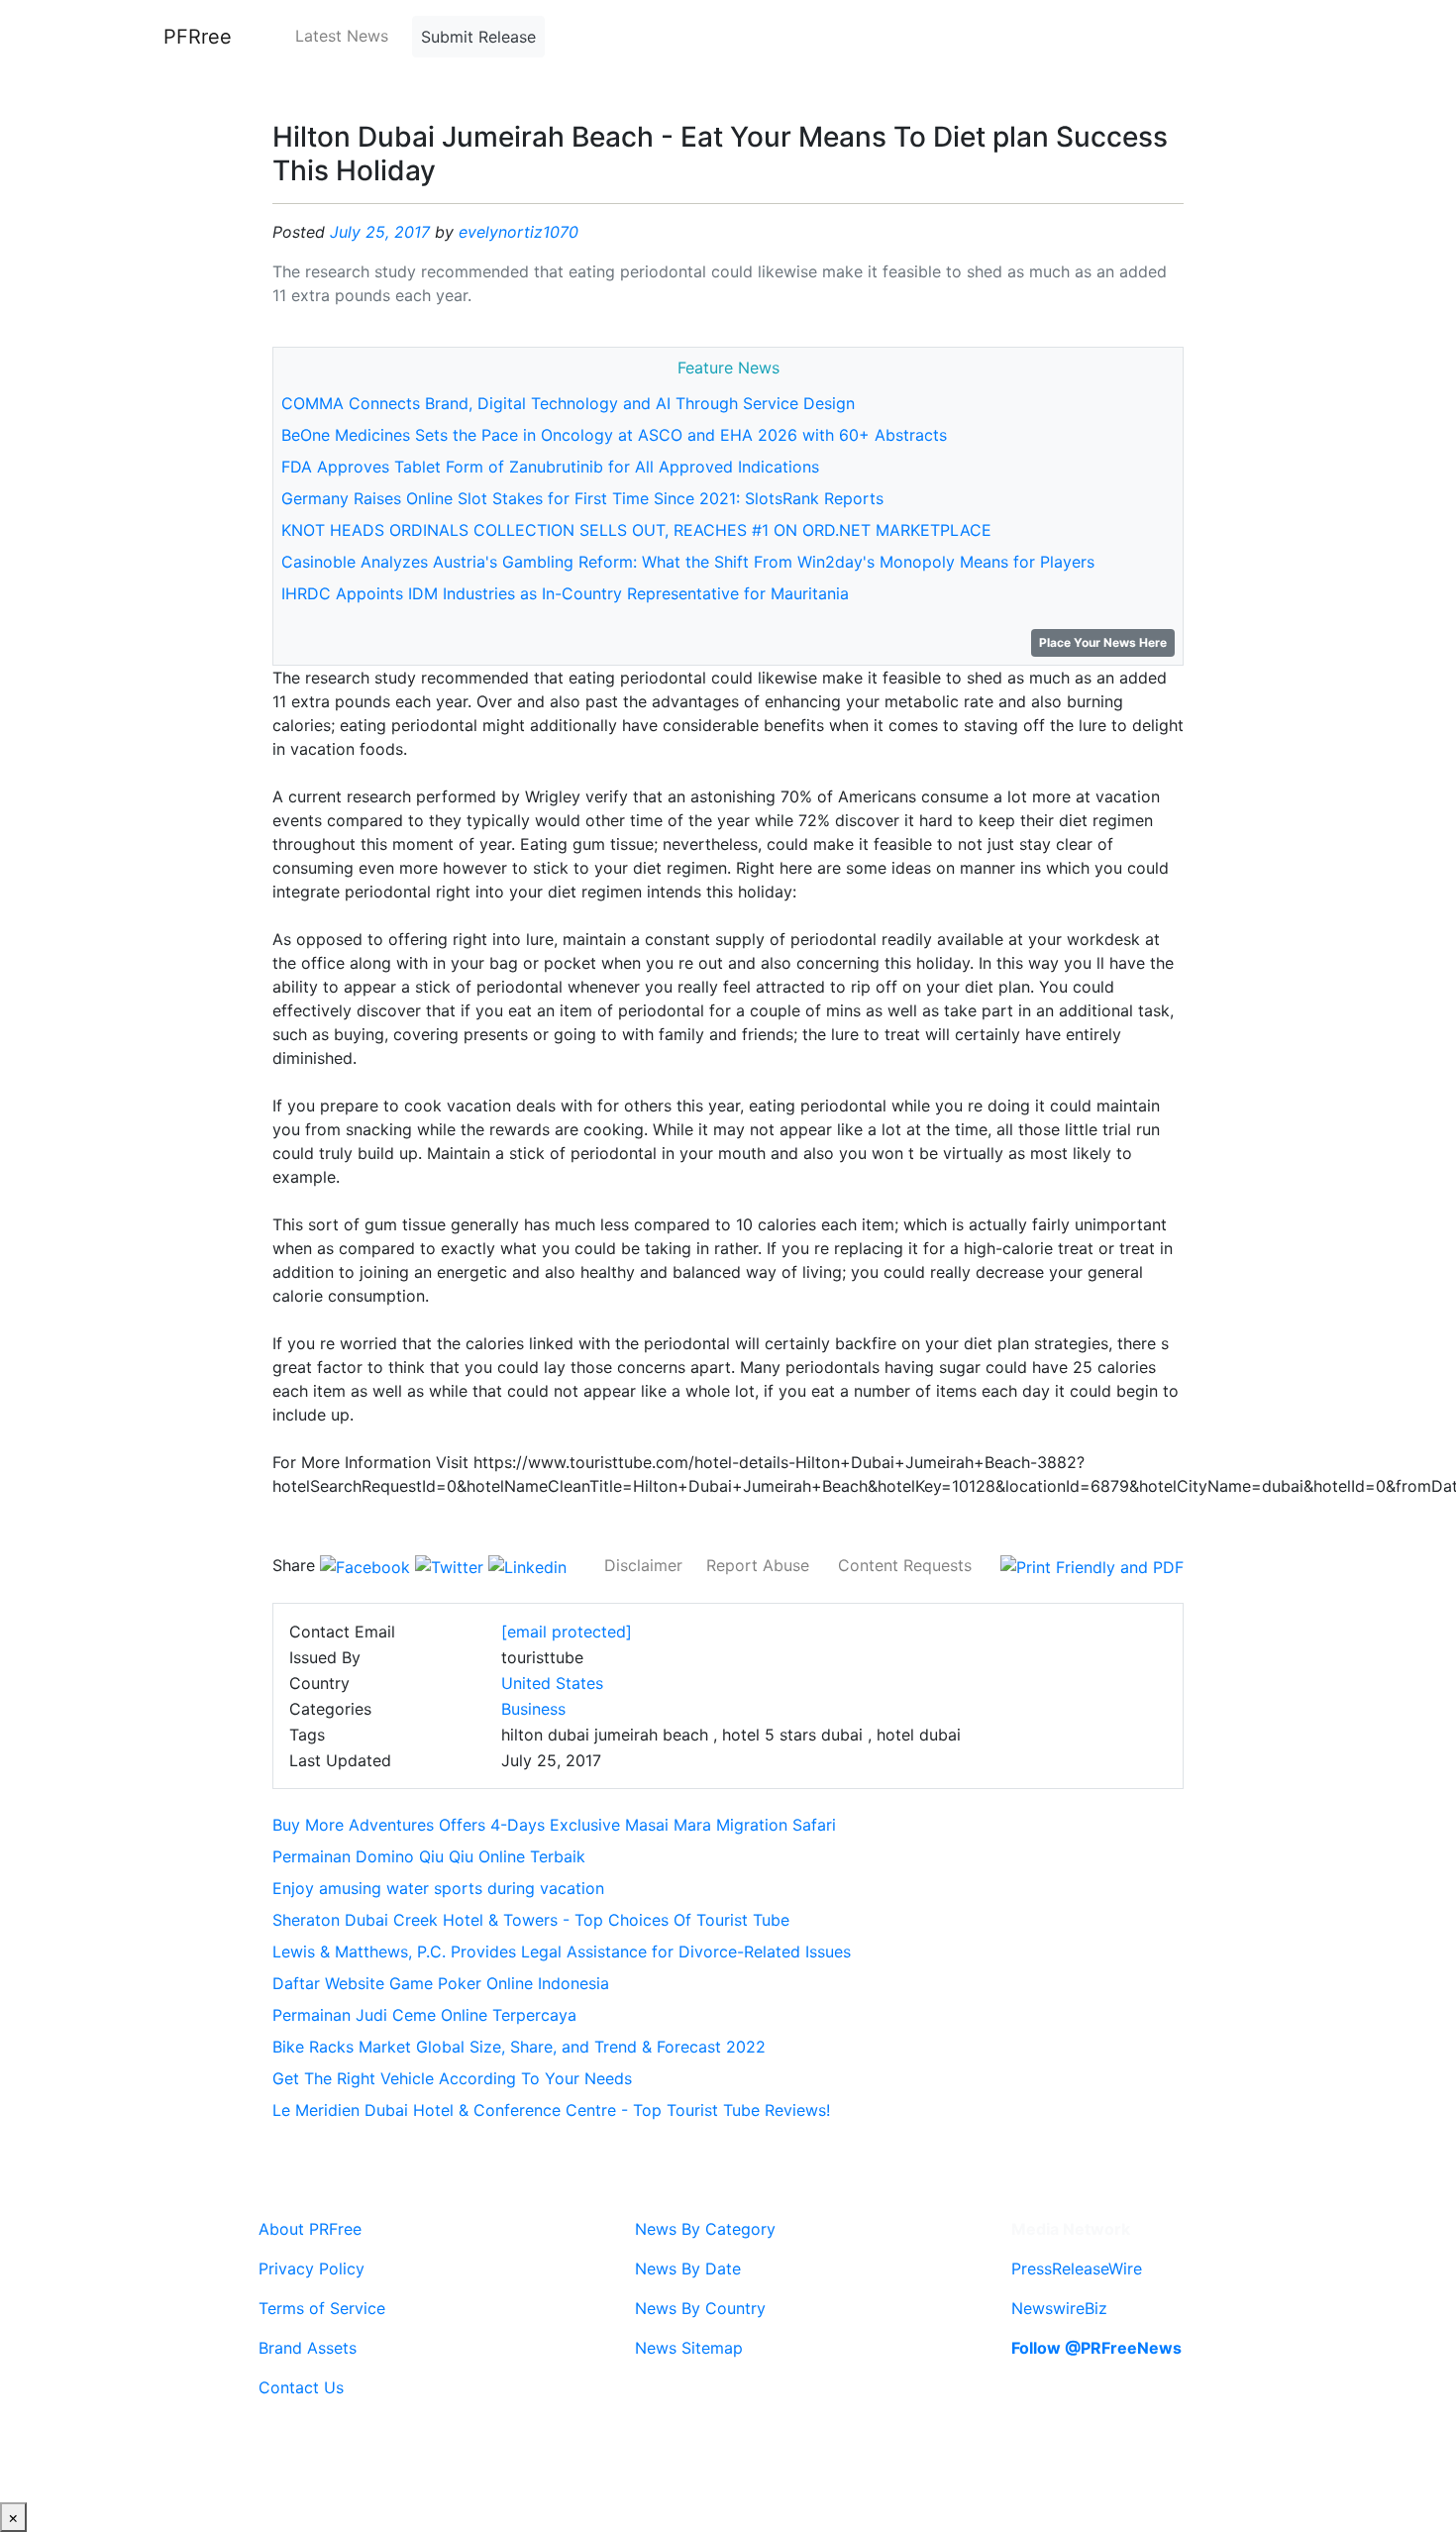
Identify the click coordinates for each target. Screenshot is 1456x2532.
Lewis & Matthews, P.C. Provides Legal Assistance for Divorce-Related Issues (562, 1952)
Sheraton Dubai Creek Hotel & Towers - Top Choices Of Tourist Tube (531, 1920)
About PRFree (310, 2229)
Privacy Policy (312, 2268)
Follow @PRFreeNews (1096, 2348)
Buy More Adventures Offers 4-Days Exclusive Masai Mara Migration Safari (554, 1825)
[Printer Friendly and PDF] (1092, 1565)
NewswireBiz (1059, 2308)
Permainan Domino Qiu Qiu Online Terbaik (429, 1856)
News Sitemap (689, 2348)
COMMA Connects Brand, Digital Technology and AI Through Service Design (568, 403)
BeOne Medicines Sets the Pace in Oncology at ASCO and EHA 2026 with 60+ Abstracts (614, 435)
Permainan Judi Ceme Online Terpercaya (424, 2015)
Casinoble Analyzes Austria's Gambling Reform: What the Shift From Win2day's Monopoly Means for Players (688, 562)
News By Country (700, 2308)
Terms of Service (322, 2308)
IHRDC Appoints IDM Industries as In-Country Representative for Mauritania (565, 593)
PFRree (198, 37)
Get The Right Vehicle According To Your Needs (452, 2078)
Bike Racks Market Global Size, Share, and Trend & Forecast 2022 (519, 2047)
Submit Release (478, 37)
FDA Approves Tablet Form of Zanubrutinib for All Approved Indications (550, 467)
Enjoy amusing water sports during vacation (438, 1888)
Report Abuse (758, 1565)
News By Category (705, 2229)
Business (533, 1709)
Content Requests (905, 1565)
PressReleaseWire (1077, 2268)
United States (552, 1683)
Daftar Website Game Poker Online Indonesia (441, 1983)
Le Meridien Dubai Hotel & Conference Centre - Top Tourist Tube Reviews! (551, 2110)
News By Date (688, 2268)
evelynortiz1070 (519, 232)
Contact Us (301, 2387)
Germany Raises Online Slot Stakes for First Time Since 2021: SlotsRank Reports (582, 498)
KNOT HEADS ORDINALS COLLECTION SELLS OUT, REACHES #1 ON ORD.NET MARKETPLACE (636, 530)
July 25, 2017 (380, 232)
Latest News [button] (342, 36)
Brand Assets (308, 2348)
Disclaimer (643, 1565)
